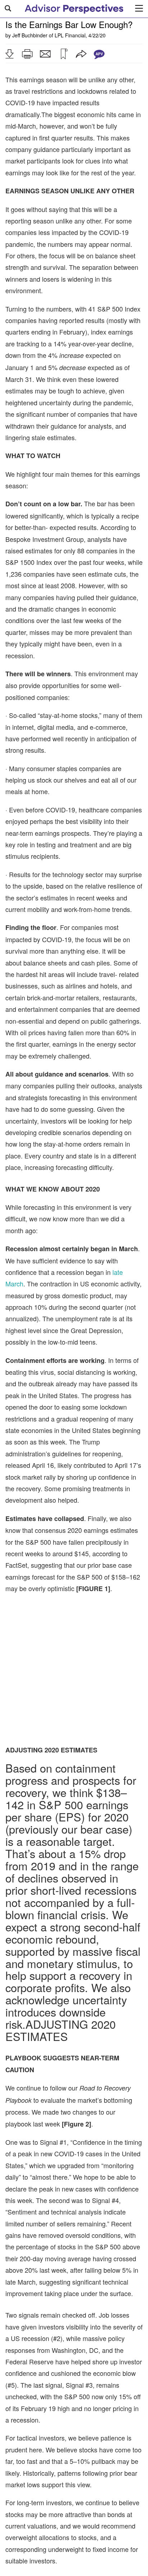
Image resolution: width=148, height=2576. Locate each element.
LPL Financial (70, 35)
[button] (9, 54)
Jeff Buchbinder (30, 35)
